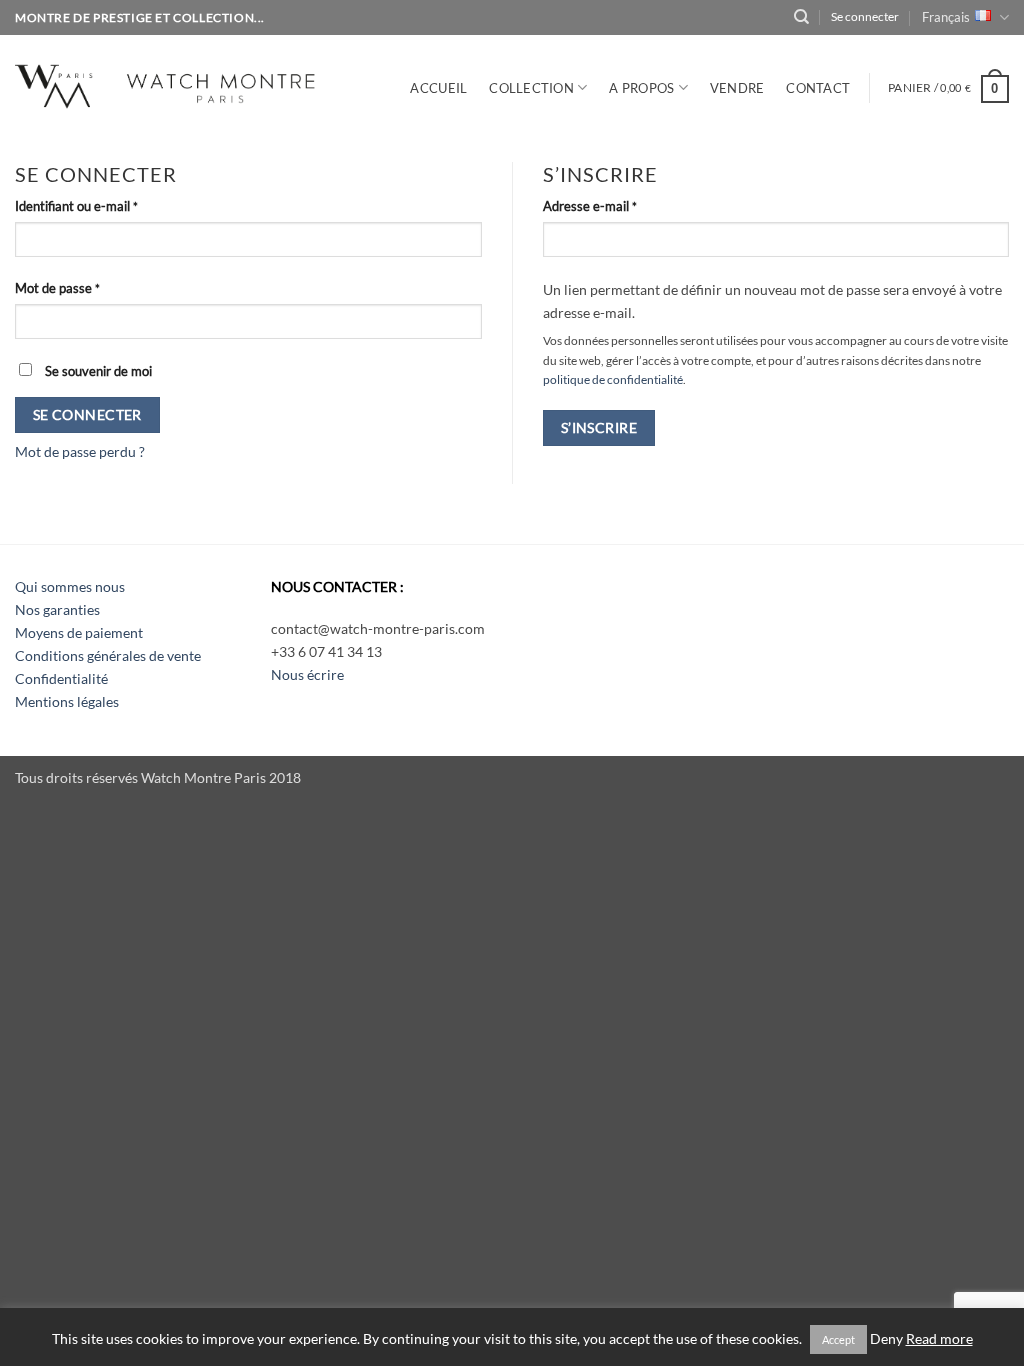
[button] (948, 88)
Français (946, 17)
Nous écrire (307, 674)
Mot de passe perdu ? (80, 451)
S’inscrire (599, 427)
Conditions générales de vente (108, 655)
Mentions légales (67, 701)
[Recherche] (801, 17)
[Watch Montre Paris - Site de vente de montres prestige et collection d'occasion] (194, 83)
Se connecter (87, 414)
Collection (531, 88)
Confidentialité (61, 678)
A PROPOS (641, 88)
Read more (939, 1339)
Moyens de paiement (79, 632)
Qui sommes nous (70, 586)
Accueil (438, 88)
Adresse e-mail (621, 205)
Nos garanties (57, 609)
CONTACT (818, 88)
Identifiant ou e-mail (108, 205)
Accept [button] (838, 1339)
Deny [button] (886, 1339)
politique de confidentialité (613, 379)
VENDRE (737, 88)
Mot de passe (89, 287)
